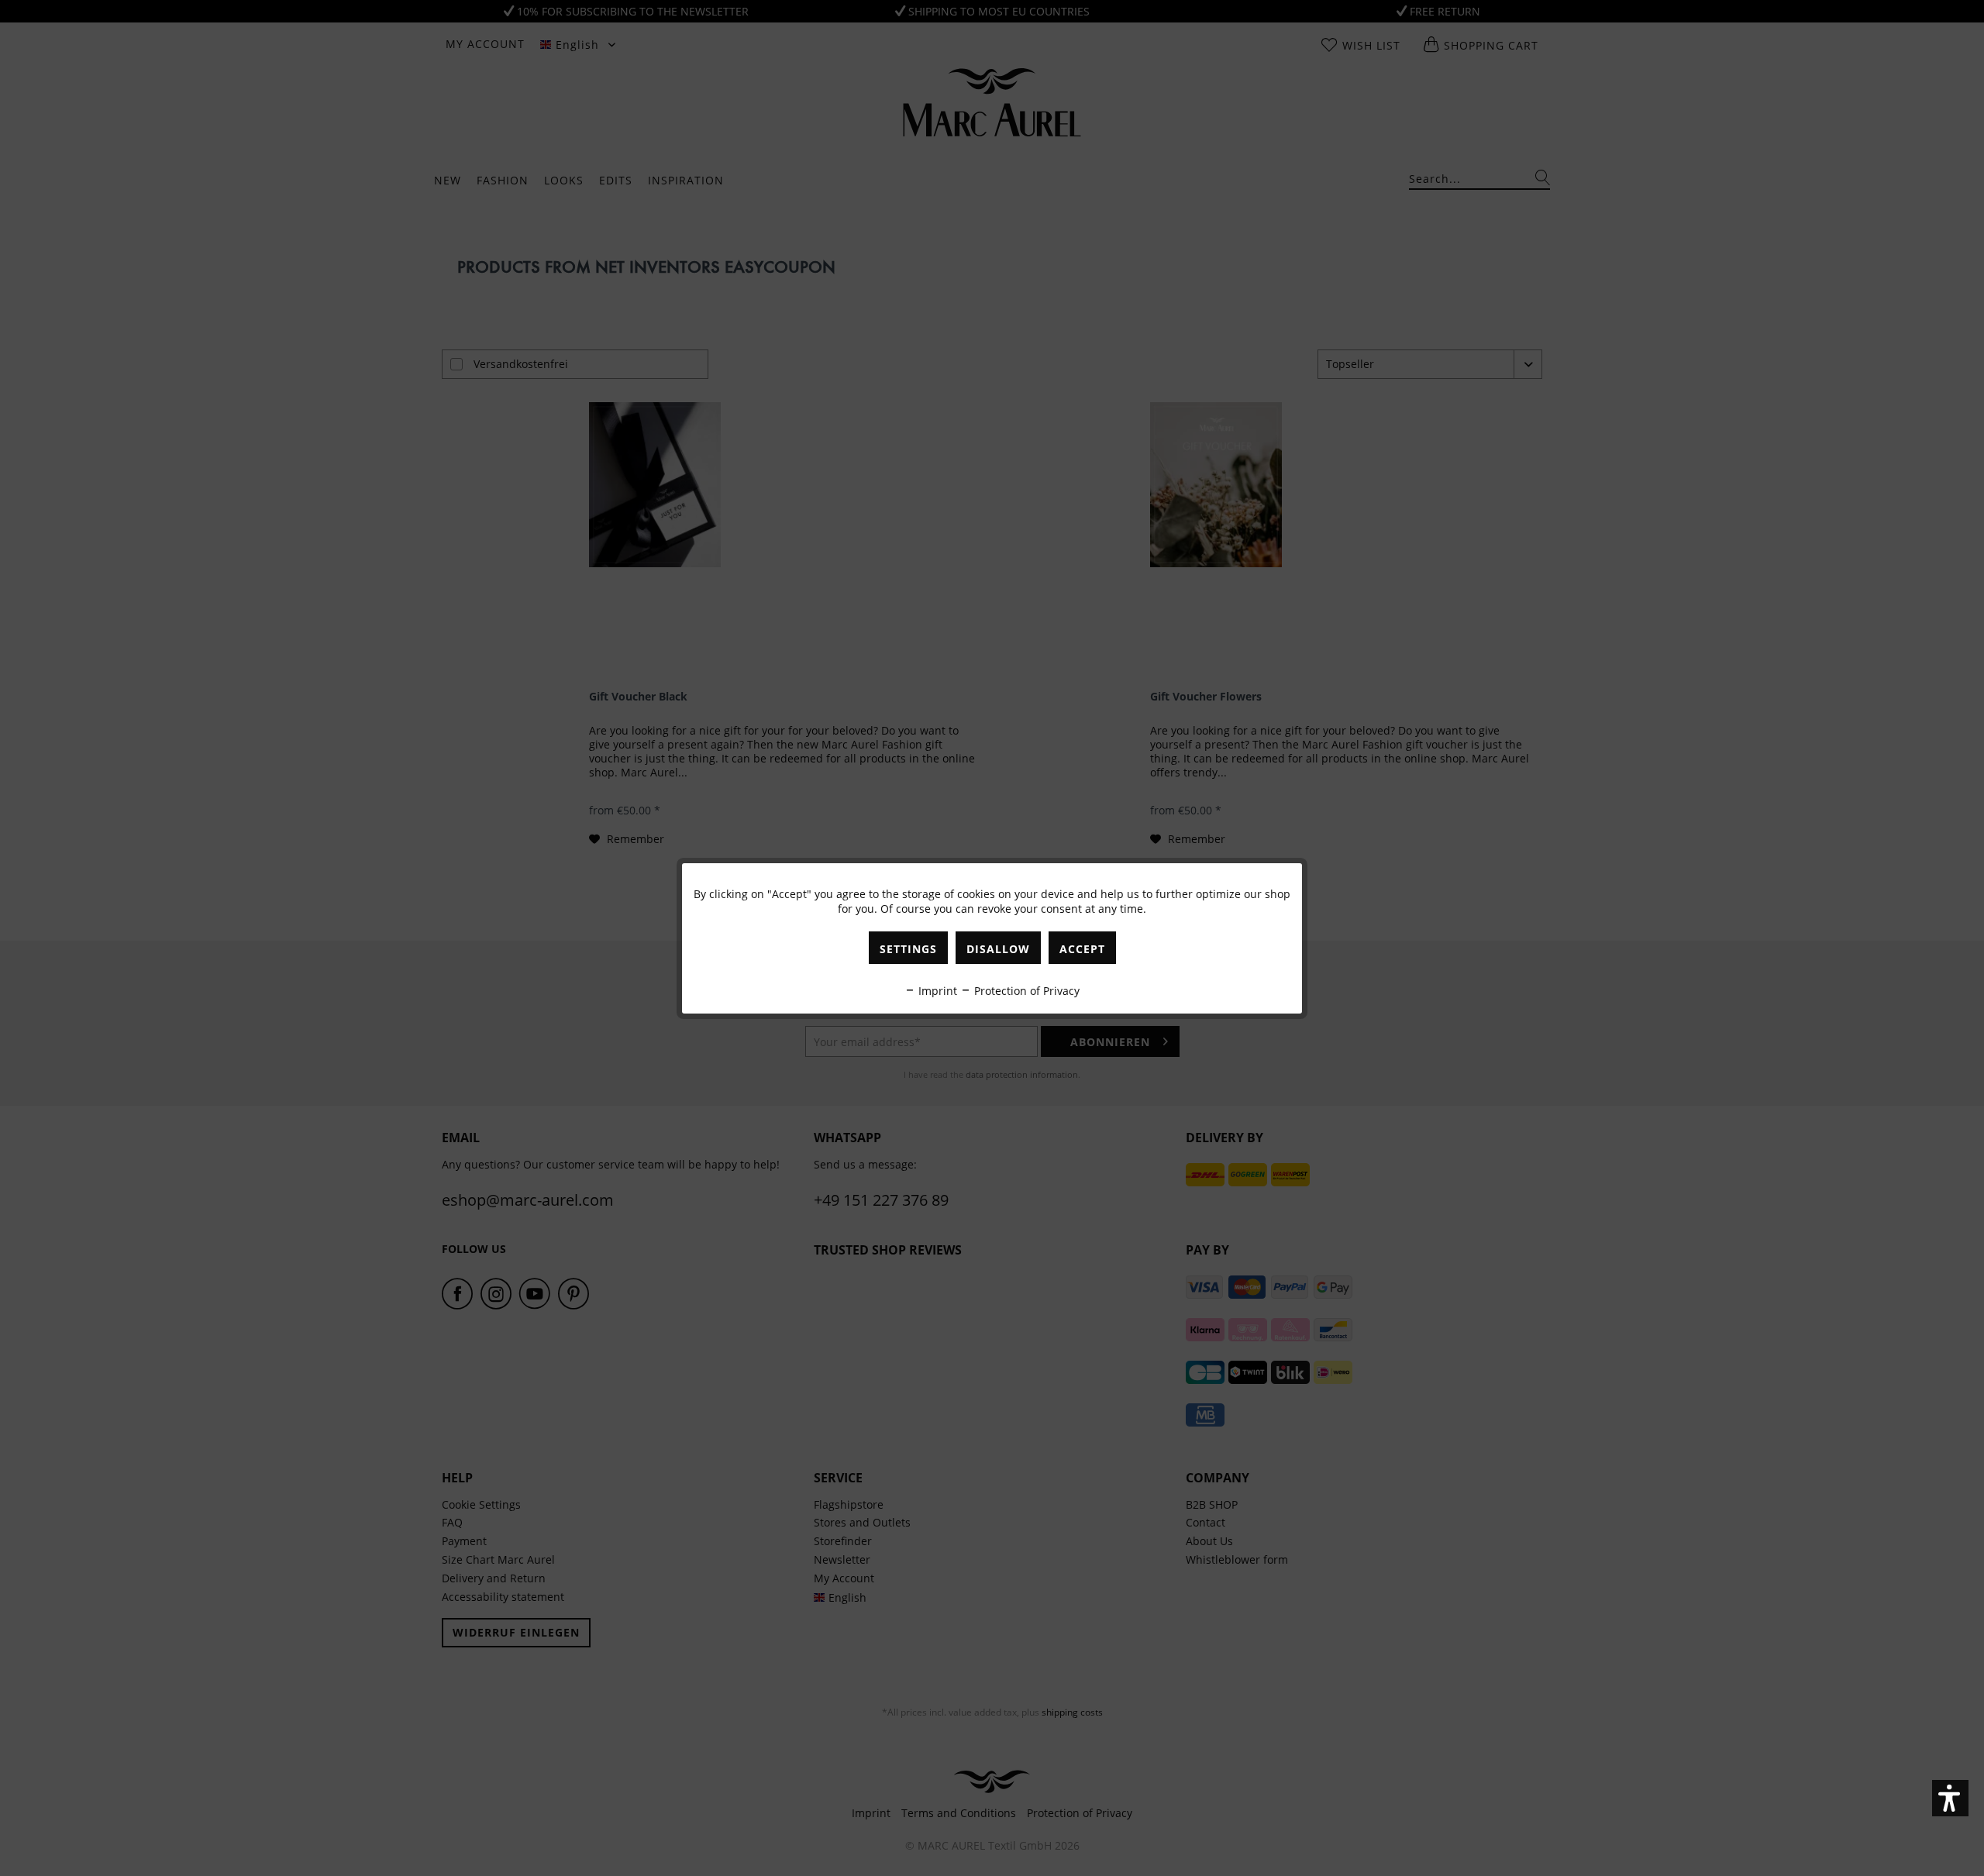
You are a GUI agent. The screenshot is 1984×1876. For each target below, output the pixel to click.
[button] (1950, 1798)
